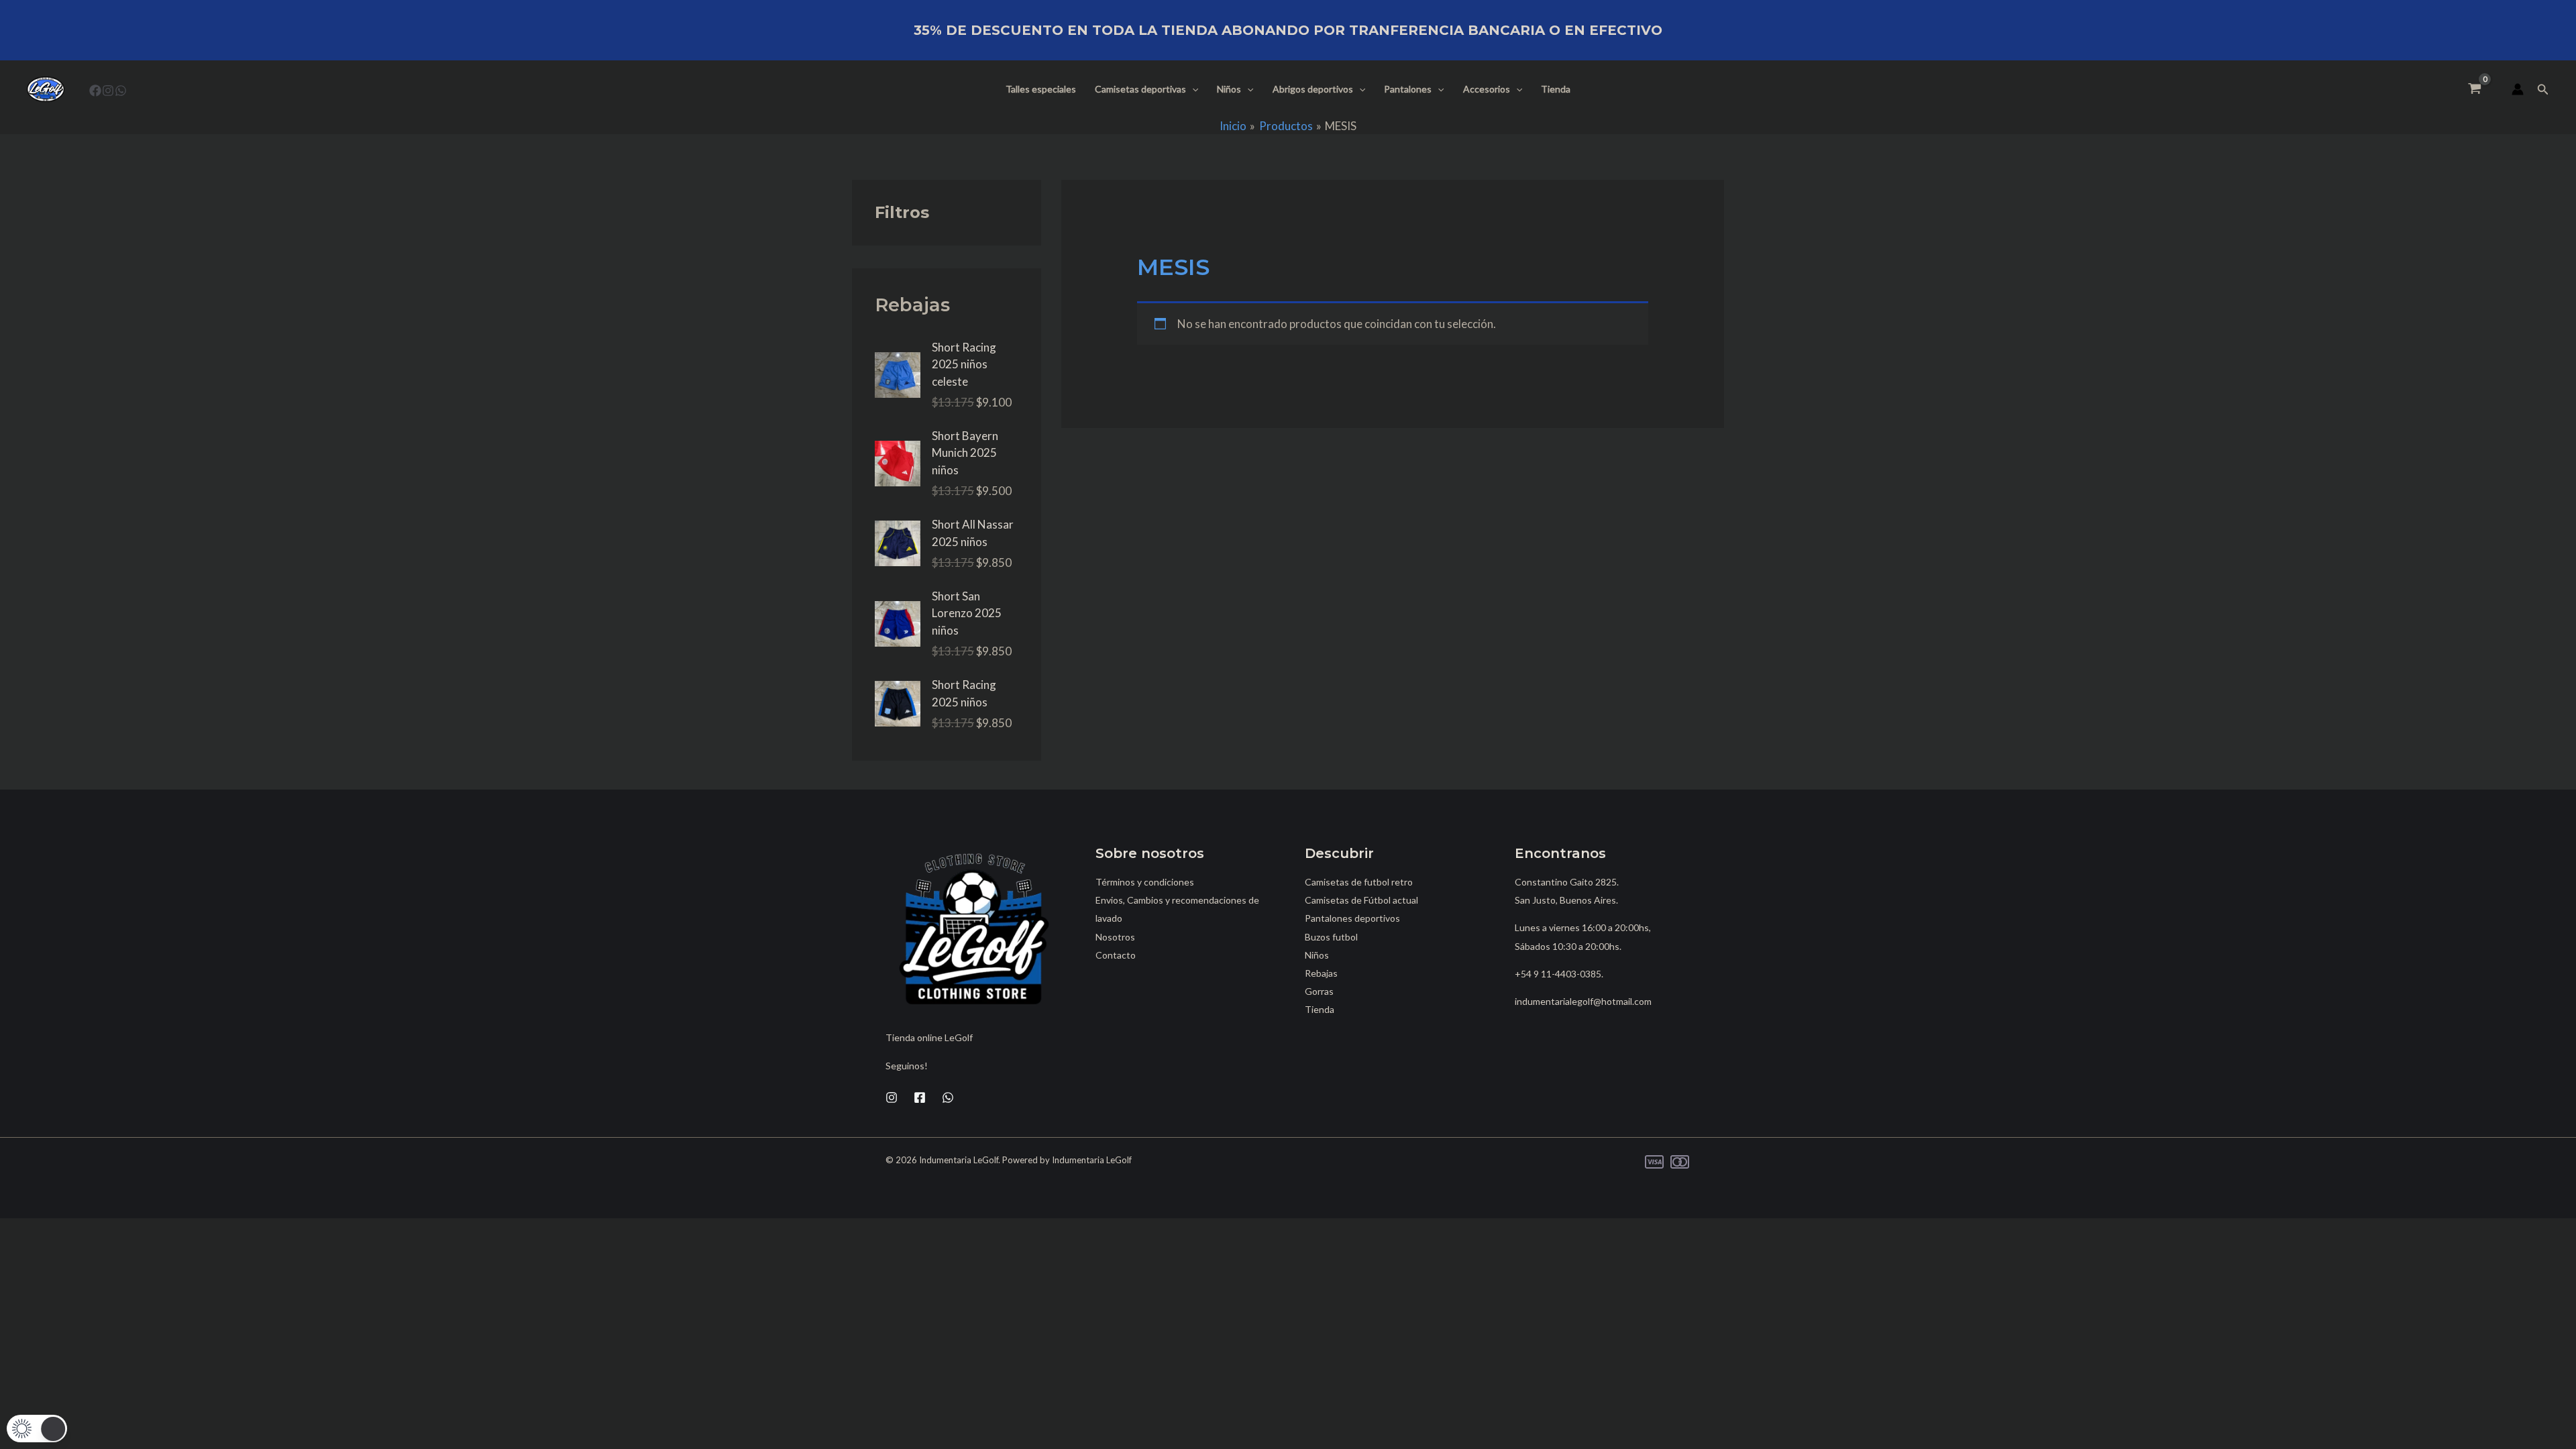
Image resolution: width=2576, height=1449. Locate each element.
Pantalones (1408, 89)
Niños (1229, 89)
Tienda (1556, 89)
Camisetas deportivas (1140, 89)
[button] (1192, 89)
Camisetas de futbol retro (1359, 882)
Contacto (1116, 955)
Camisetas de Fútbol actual (1361, 900)
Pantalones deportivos (1352, 918)
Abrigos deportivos (1313, 89)
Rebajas (1321, 973)
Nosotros (1115, 937)
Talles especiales (1041, 89)
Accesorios (1487, 89)
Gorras (1319, 991)
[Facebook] (95, 91)
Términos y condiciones (1145, 882)
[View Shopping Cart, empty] (2475, 89)
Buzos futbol (1331, 937)
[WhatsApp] (121, 91)
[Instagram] (108, 91)
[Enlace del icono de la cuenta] (2518, 89)
